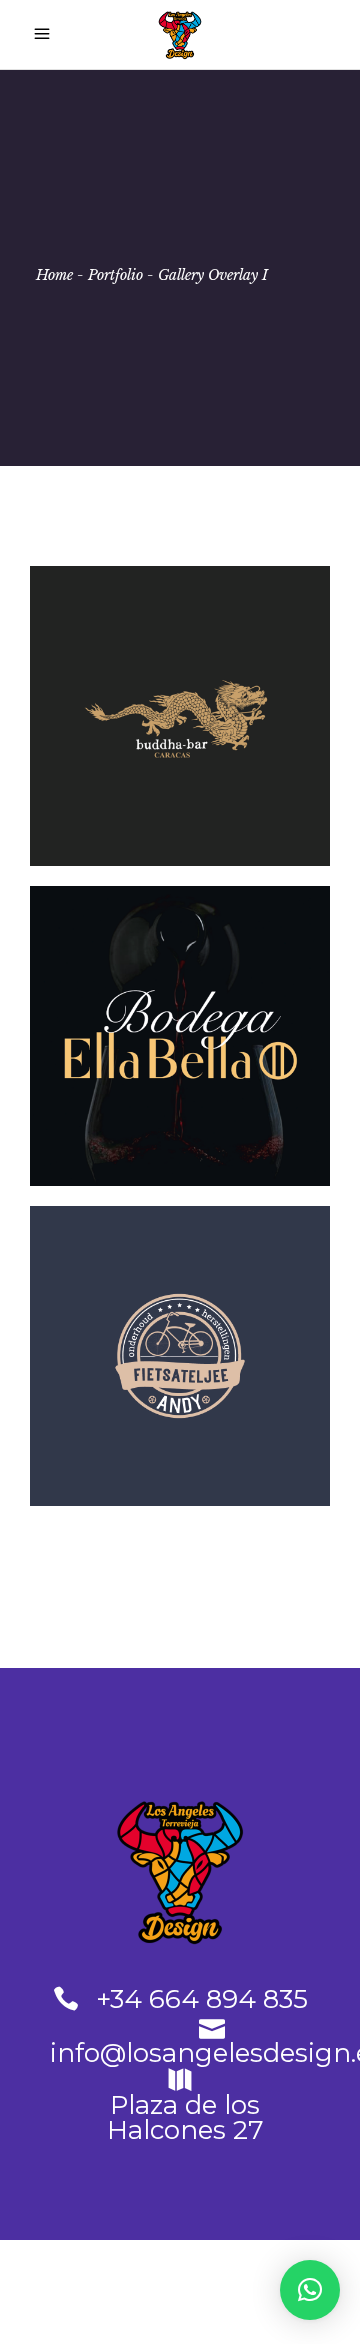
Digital (223, 1401)
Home (54, 275)
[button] (310, 2290)
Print (247, 761)
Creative (125, 761)
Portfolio (115, 275)
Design (192, 761)
